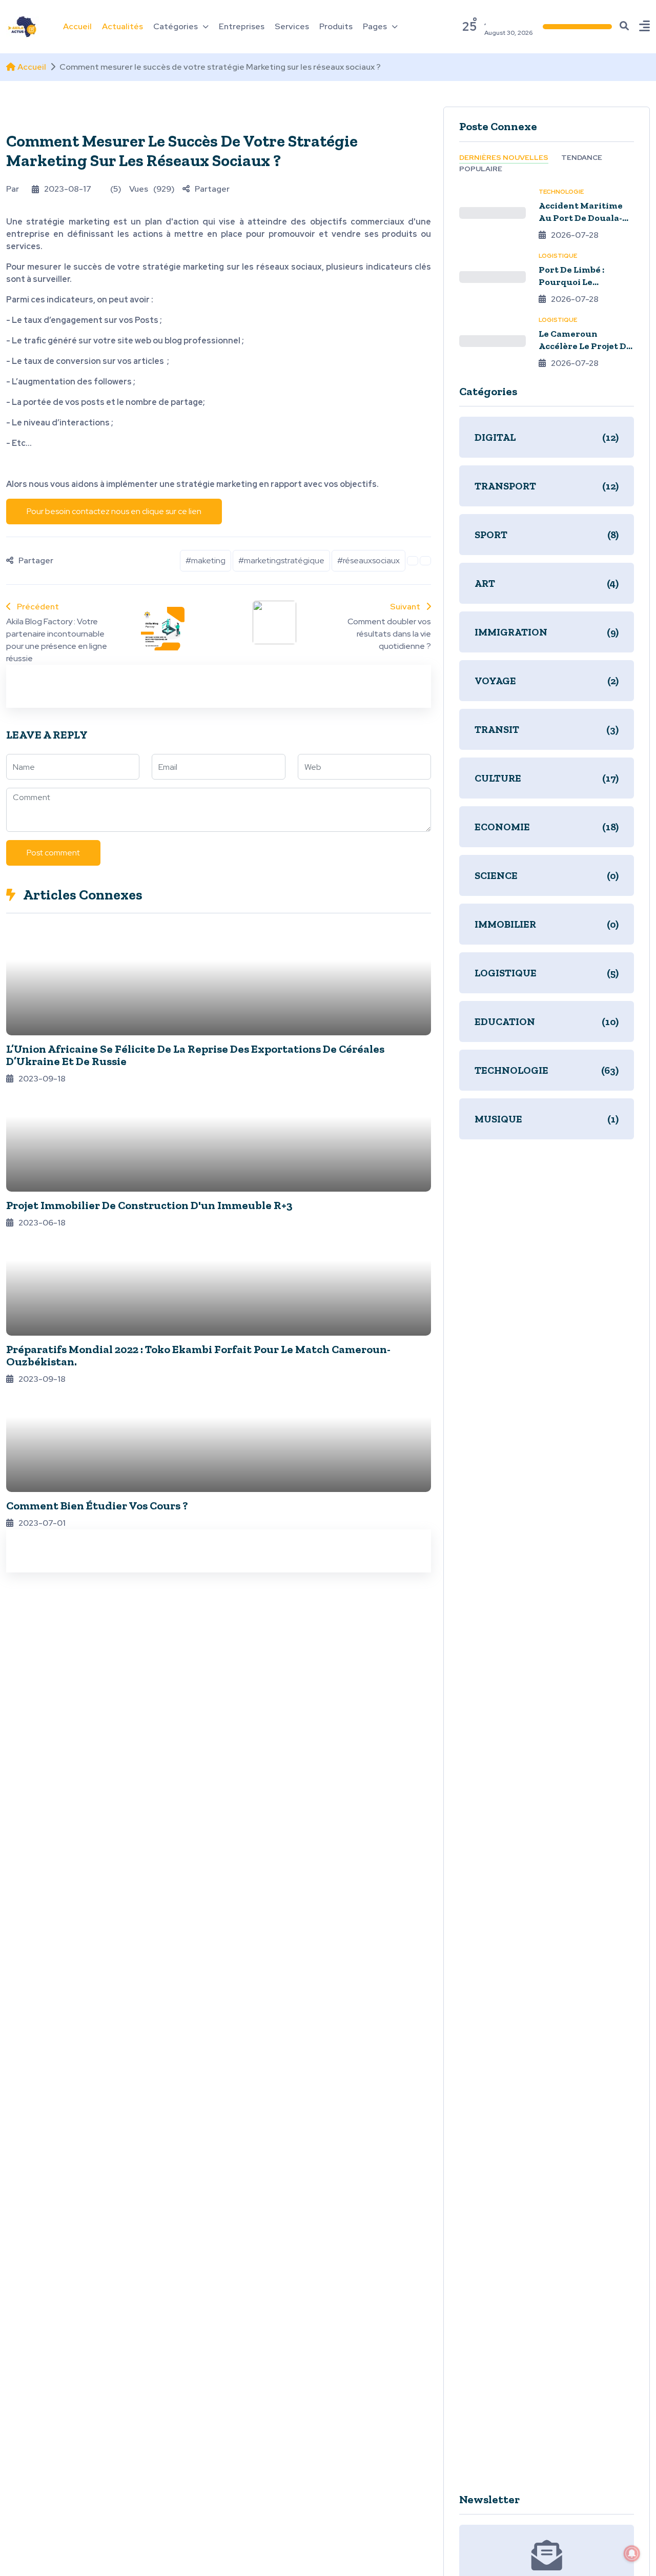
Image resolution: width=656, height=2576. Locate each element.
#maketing (206, 560)
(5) (116, 189)
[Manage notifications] (632, 2553)
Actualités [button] (122, 26)
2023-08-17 (68, 189)
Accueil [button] (77, 26)
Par (13, 189)
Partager (212, 189)
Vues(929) (152, 189)
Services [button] (292, 26)
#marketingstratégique (281, 560)
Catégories (176, 26)
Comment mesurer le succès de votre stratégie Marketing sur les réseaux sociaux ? (182, 151)
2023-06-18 (42, 1223)
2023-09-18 (42, 1079)
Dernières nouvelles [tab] (504, 157)
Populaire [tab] (481, 168)
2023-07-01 (42, 1523)
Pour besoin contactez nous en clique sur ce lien (114, 511)
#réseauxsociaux (368, 560)
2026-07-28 (575, 234)
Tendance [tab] (582, 157)
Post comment (53, 853)
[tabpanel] (547, 277)
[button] (644, 27)
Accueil (32, 67)
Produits (336, 26)
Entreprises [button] (242, 26)
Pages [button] (375, 26)
